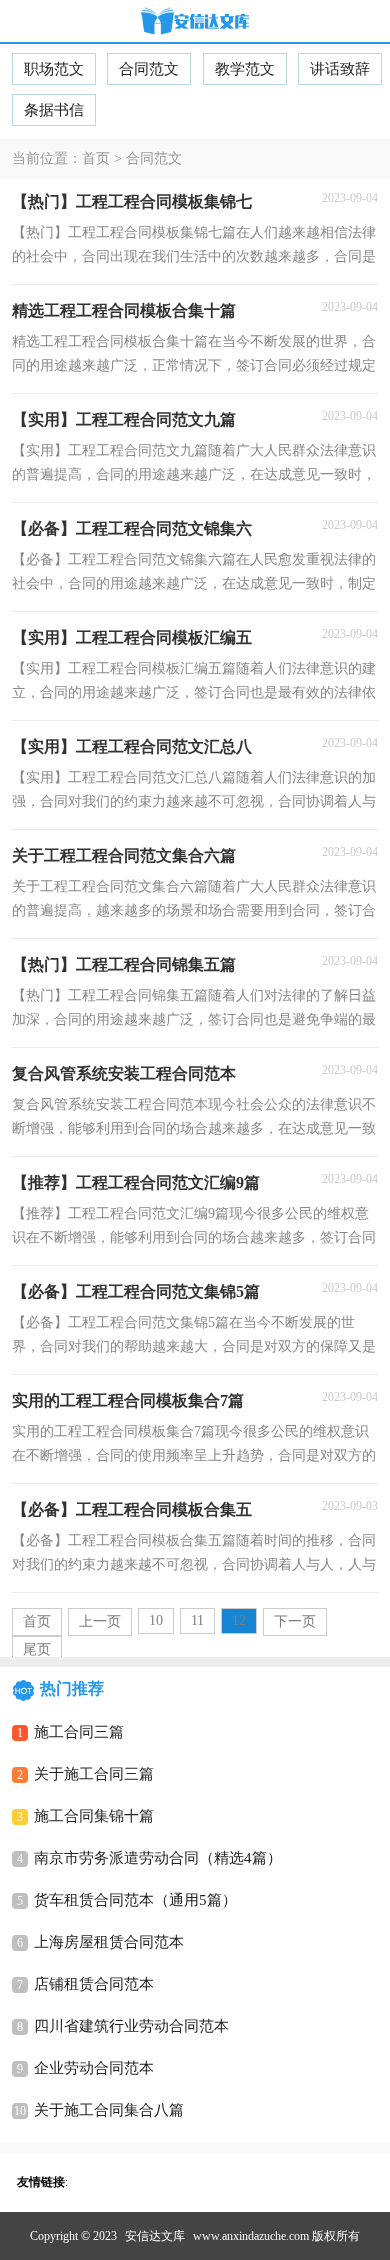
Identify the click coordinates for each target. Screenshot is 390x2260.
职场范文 (54, 69)
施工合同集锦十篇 (94, 1816)
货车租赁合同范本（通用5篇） (135, 1900)
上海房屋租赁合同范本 (109, 1942)
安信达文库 (155, 2236)
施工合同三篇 (79, 1732)
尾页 (37, 1649)
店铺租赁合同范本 (94, 1984)
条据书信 (54, 110)
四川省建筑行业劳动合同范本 (131, 2026)
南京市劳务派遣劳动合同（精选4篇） (158, 1858)
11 (197, 1620)
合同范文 (149, 69)
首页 (96, 158)
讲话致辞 (340, 69)
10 (156, 1620)
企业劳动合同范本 (94, 2068)
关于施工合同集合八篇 (109, 2110)
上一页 (100, 1621)
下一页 (295, 1621)
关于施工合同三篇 (94, 1774)
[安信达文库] (195, 22)
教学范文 (245, 69)
